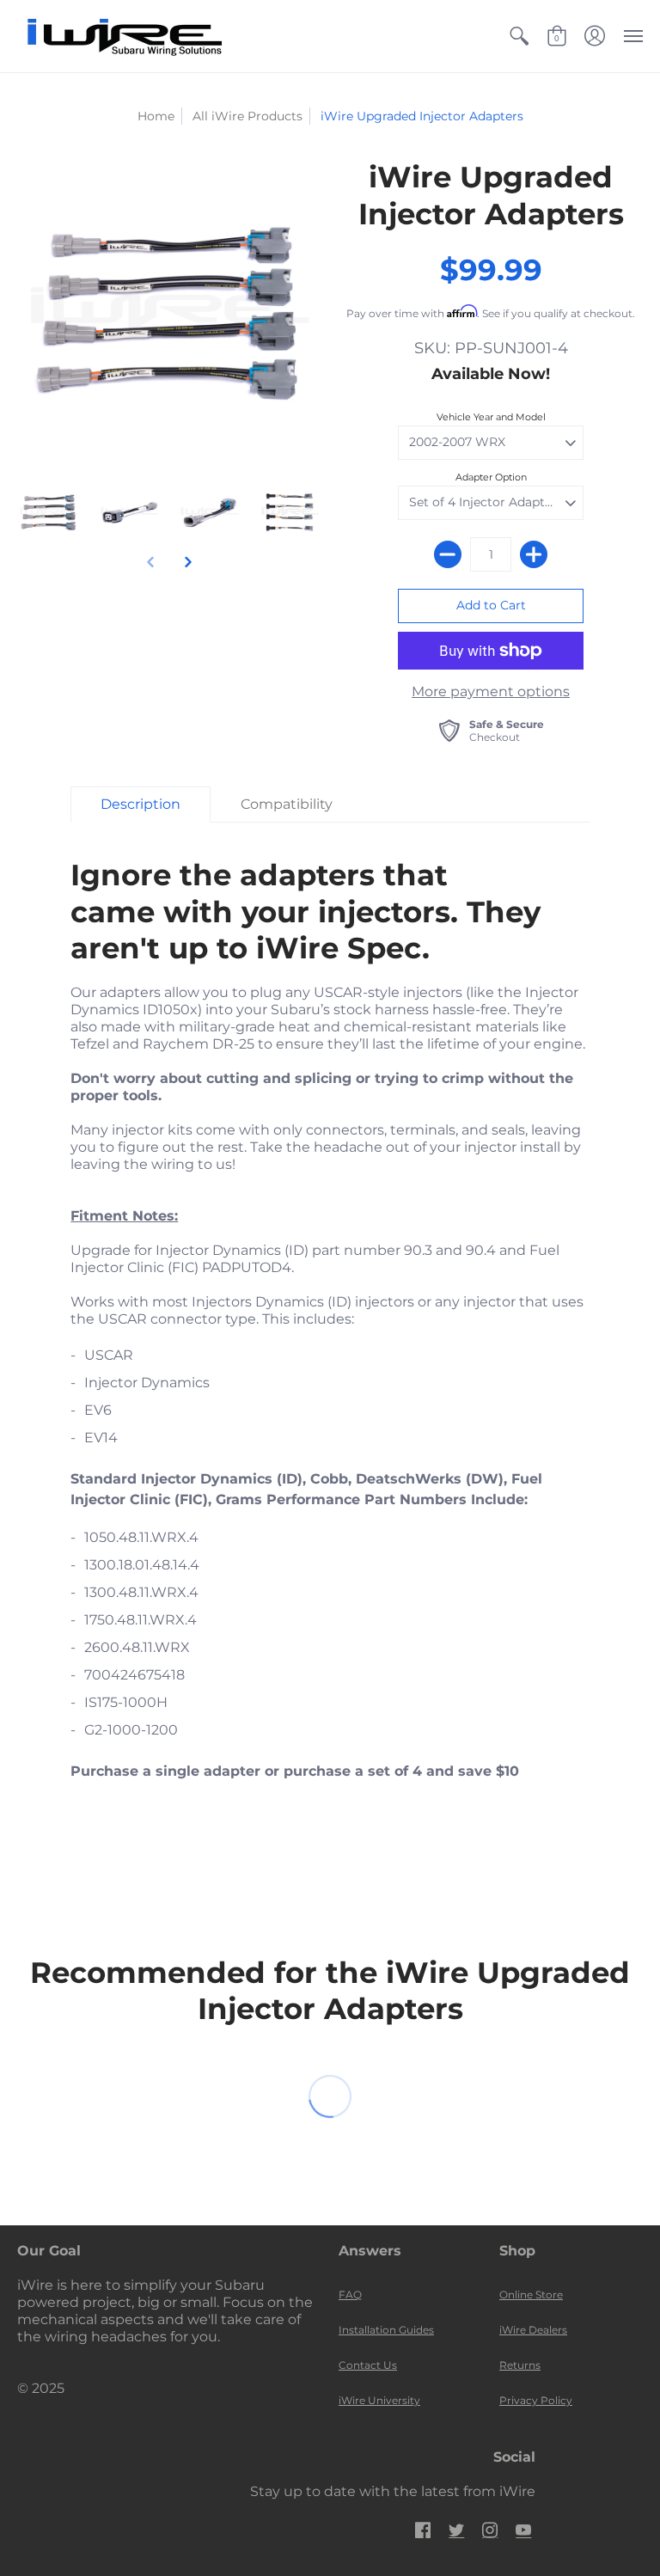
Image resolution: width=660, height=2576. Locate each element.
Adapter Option (491, 477)
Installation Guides (386, 2330)
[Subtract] (448, 554)
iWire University (379, 2400)
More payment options (491, 691)
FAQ (350, 2295)
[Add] (534, 554)
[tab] (141, 805)
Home (156, 116)
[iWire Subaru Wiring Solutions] (125, 36)
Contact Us (368, 2365)
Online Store (531, 2295)
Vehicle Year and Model (491, 417)
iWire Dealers (533, 2330)
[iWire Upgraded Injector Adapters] (49, 512)
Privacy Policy (536, 2400)
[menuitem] (519, 36)
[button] (519, 36)
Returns (520, 2365)
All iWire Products (247, 116)
